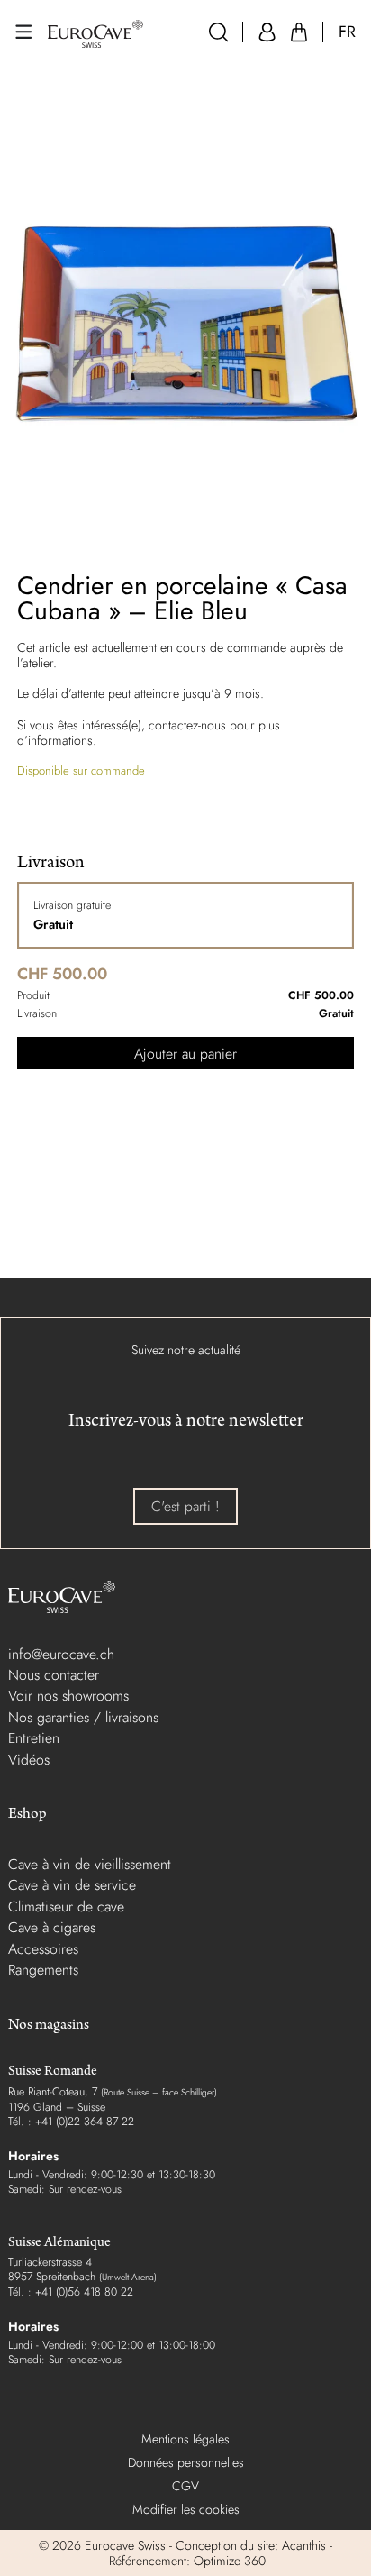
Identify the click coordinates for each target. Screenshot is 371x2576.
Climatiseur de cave (66, 1907)
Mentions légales (185, 2439)
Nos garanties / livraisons (83, 1717)
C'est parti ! (185, 1506)
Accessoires (43, 1949)
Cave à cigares (52, 1927)
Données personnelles (186, 2462)
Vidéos (29, 1760)
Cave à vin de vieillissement (90, 1864)
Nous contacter (54, 1675)
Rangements (43, 1970)
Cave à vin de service (72, 1885)
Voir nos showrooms (68, 1696)
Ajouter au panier (185, 1054)
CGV (185, 2486)
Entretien (34, 1738)
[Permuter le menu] (23, 32)
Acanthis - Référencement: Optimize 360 (219, 2553)
